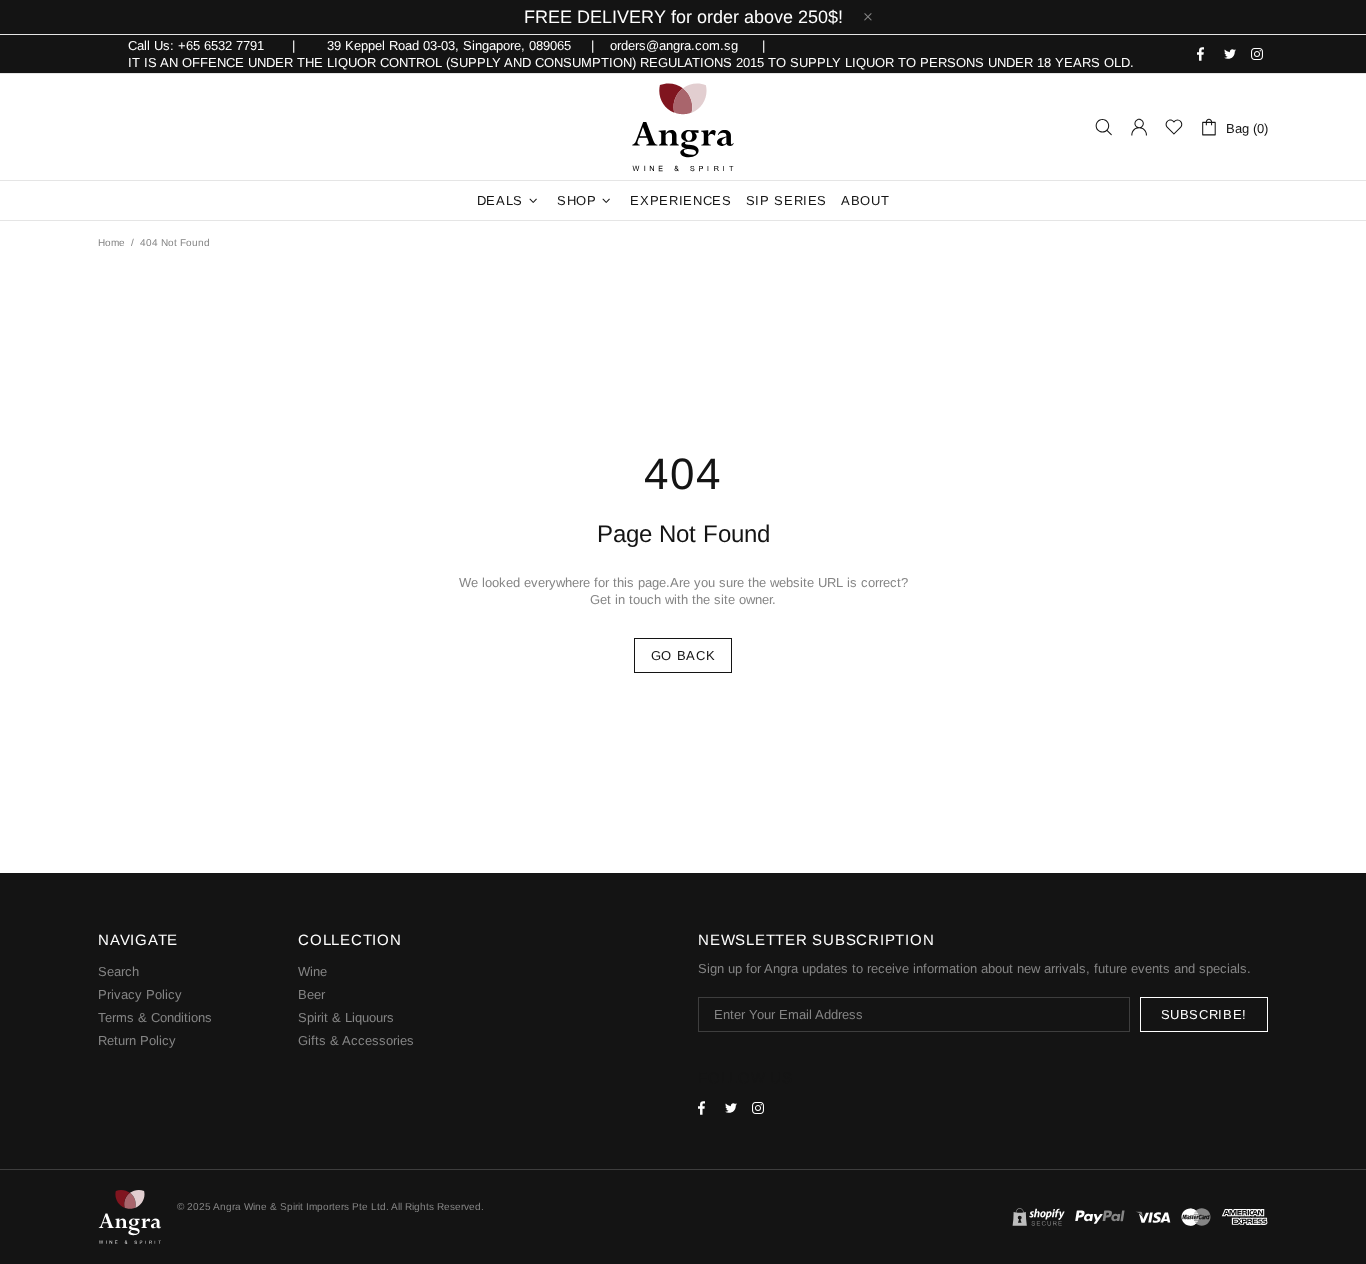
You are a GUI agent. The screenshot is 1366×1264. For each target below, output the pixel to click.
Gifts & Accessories (356, 1040)
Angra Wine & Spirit (683, 127)
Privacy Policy (140, 994)
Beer (311, 994)
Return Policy (137, 1040)
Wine (312, 971)
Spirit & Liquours (346, 1017)
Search (118, 971)
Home (111, 242)
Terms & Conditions (155, 1017)
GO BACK (683, 655)
